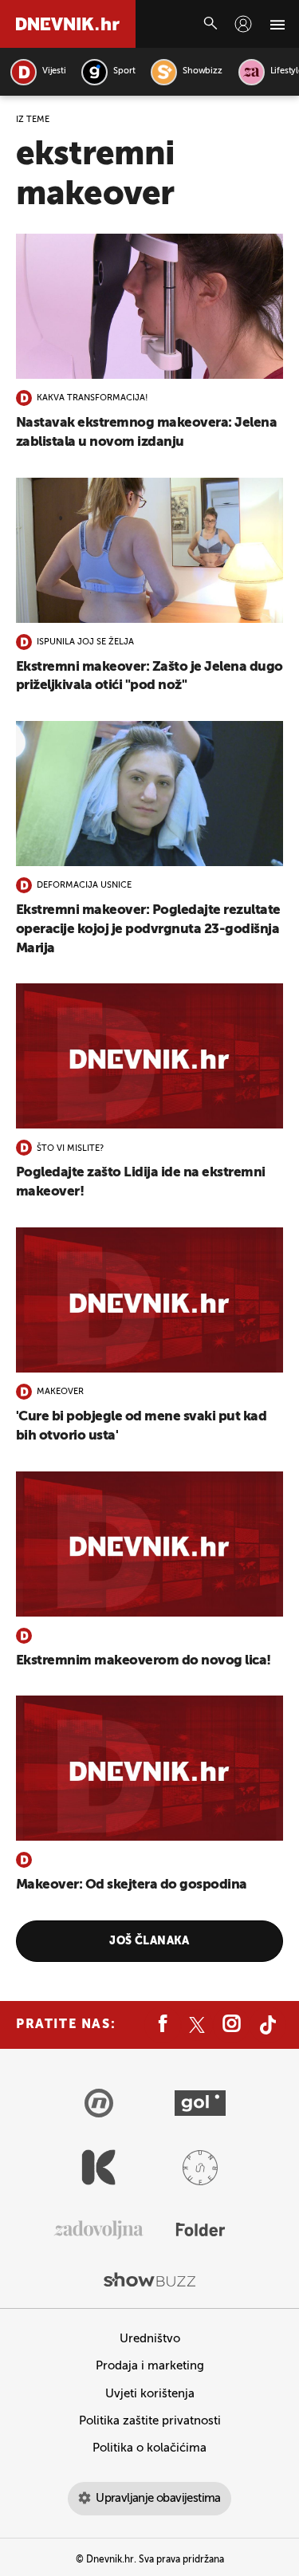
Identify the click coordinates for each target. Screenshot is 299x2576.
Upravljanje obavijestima (158, 2498)
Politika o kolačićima (149, 2448)
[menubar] (243, 24)
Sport (124, 71)
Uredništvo (150, 2339)
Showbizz (202, 71)
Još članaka (149, 1941)
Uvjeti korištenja (150, 2394)
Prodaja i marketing (150, 2366)
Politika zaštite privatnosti (150, 2421)
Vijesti (54, 71)
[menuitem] (243, 24)
